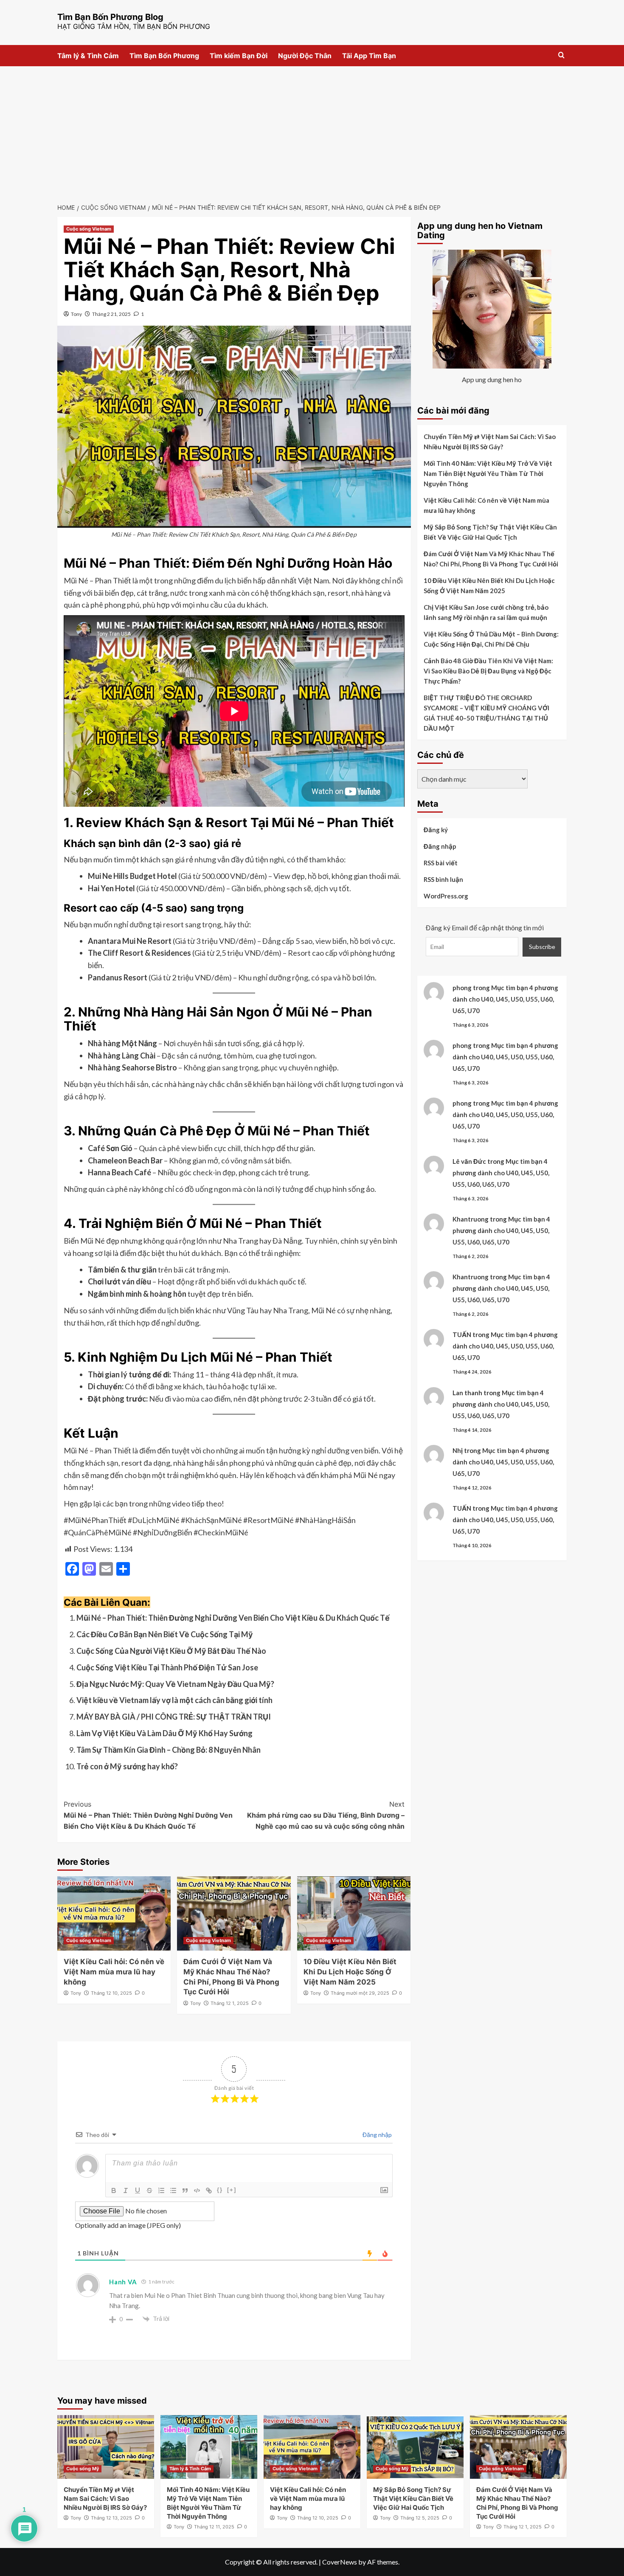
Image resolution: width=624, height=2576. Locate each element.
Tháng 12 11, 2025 (214, 2527)
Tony (76, 314)
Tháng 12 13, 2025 (111, 2518)
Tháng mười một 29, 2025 (360, 1993)
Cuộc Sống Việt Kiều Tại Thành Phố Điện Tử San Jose (167, 1667)
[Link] (209, 2190)
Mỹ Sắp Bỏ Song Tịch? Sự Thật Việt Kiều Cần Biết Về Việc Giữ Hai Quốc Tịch (490, 532)
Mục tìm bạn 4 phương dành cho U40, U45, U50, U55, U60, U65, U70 (505, 999)
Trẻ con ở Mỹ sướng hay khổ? (127, 1766)
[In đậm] (114, 2190)
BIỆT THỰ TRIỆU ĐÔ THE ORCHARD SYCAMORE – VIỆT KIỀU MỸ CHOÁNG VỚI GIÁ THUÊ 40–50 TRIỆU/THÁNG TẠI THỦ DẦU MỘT (486, 713)
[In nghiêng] (126, 2190)
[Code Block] (197, 2190)
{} (220, 2190)
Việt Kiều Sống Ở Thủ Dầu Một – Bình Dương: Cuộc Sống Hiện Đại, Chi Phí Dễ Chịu (491, 639)
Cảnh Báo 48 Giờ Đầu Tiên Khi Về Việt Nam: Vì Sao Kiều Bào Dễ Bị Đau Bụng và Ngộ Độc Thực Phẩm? (488, 671)
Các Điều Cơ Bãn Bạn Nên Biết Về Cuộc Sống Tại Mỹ (165, 1634)
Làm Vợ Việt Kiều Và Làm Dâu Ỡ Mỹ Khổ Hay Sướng (164, 1733)
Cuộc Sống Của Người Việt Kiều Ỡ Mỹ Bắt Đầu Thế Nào (171, 1651)
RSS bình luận (443, 879)
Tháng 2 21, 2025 (111, 314)
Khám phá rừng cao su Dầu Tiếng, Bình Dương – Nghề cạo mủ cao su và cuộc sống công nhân (326, 1815)
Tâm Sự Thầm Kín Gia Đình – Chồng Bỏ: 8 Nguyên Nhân (169, 1750)
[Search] (561, 55)
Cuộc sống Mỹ (83, 2469)
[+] (232, 2190)
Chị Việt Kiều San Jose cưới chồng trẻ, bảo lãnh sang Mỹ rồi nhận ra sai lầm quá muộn (486, 612)
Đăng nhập (377, 2135)
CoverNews (340, 2562)
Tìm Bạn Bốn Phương (164, 56)
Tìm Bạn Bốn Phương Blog (110, 17)
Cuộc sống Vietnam (89, 229)
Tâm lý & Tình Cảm (88, 56)
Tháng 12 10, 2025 (111, 1993)
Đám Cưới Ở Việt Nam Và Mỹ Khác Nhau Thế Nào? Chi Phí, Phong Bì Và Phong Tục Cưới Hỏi (491, 559)
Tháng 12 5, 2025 (420, 2518)
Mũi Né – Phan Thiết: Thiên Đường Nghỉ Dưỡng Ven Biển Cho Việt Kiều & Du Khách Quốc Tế (233, 1618)
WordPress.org (446, 896)
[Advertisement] (312, 130)
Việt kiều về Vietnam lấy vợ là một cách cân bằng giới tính (174, 1700)
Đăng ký (436, 830)
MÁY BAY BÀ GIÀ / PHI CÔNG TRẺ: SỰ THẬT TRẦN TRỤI (174, 1717)
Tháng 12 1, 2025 (230, 2003)
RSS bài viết (441, 863)
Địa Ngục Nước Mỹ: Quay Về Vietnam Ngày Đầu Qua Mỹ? (175, 1684)
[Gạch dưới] (138, 2190)
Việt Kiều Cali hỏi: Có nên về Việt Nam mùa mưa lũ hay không (114, 1972)
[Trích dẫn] (185, 2190)
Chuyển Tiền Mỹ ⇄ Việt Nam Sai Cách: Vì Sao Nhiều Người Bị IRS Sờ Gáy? (490, 442)
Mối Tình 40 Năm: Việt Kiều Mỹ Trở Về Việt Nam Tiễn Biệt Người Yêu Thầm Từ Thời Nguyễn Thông (488, 473)
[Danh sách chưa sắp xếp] (173, 2190)
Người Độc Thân (305, 56)
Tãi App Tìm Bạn (369, 56)
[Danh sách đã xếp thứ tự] (161, 2190)
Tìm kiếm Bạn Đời (239, 56)
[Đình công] (149, 2190)
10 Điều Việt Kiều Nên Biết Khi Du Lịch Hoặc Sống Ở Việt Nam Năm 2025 (350, 1972)
